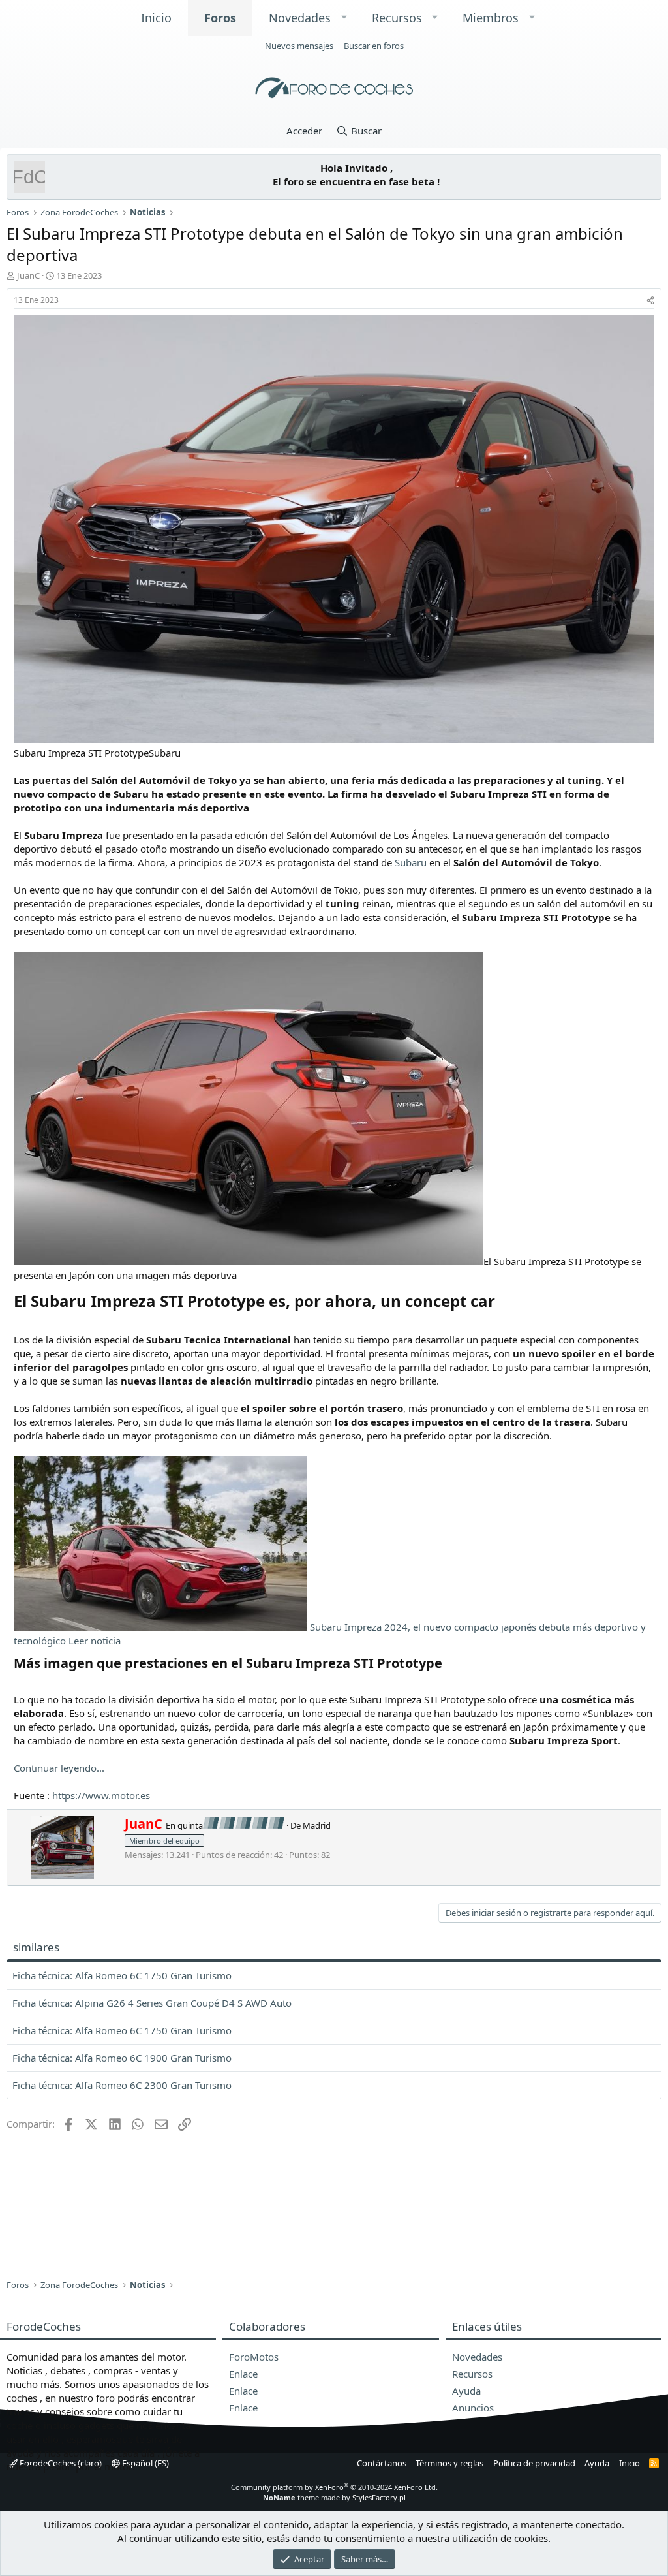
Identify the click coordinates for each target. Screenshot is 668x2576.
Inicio (156, 18)
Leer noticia (95, 1641)
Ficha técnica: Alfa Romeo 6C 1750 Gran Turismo (122, 1975)
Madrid (317, 1825)
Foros (220, 18)
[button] (344, 17)
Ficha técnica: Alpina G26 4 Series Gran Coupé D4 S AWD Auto (152, 2003)
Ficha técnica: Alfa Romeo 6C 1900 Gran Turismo (122, 2058)
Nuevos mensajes (299, 46)
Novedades (300, 18)
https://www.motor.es (101, 1795)
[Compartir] (650, 301)
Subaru (411, 862)
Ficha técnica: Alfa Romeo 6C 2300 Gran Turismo (122, 2085)
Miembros (491, 18)
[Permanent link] (503, 1302)
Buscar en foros (374, 46)
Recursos (397, 18)
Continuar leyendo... (59, 1768)
